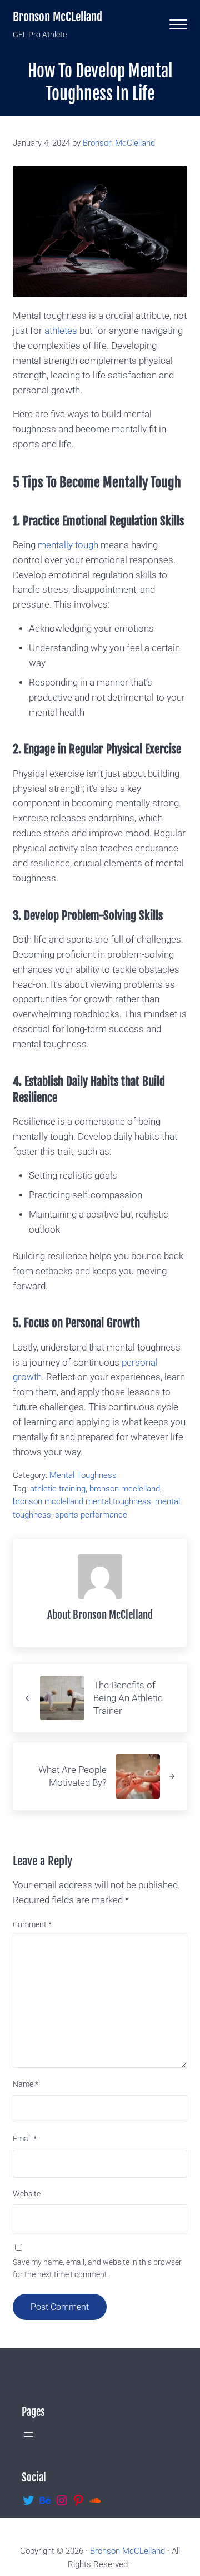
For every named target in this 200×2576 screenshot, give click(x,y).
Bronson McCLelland (57, 17)
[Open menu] (28, 2435)
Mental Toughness (83, 1475)
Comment (32, 1924)
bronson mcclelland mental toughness (82, 1501)
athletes (60, 331)
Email (25, 2139)
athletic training (58, 1489)
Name (26, 2084)
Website (27, 2194)
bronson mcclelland (125, 1489)
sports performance (91, 1515)
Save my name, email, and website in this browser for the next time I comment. (97, 2268)
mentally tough (67, 545)
